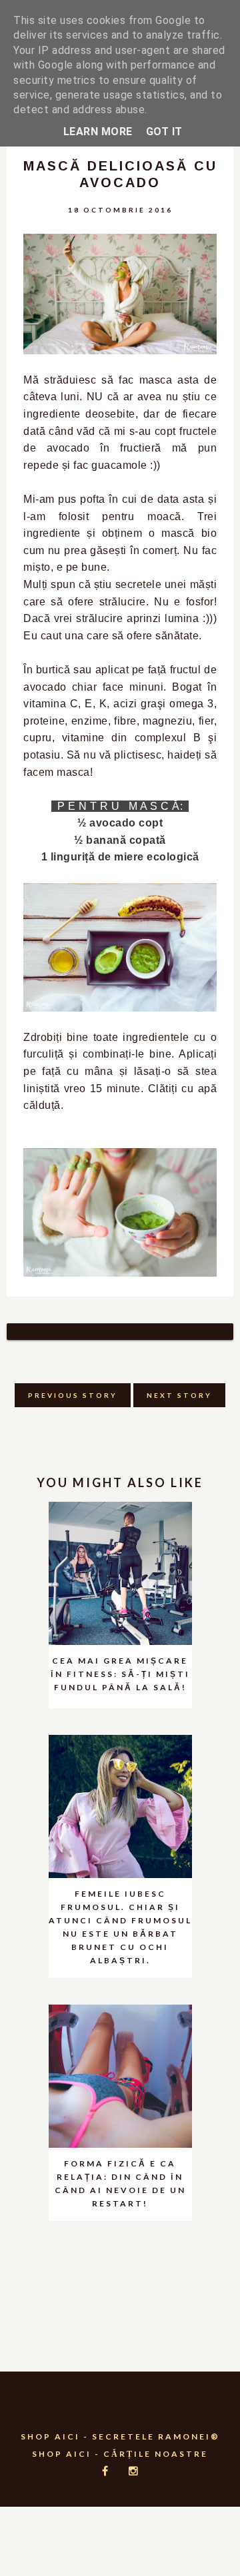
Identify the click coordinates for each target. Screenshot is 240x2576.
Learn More (98, 132)
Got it (164, 132)
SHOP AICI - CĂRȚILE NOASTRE (120, 2454)
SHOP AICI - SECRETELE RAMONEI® (120, 2436)
